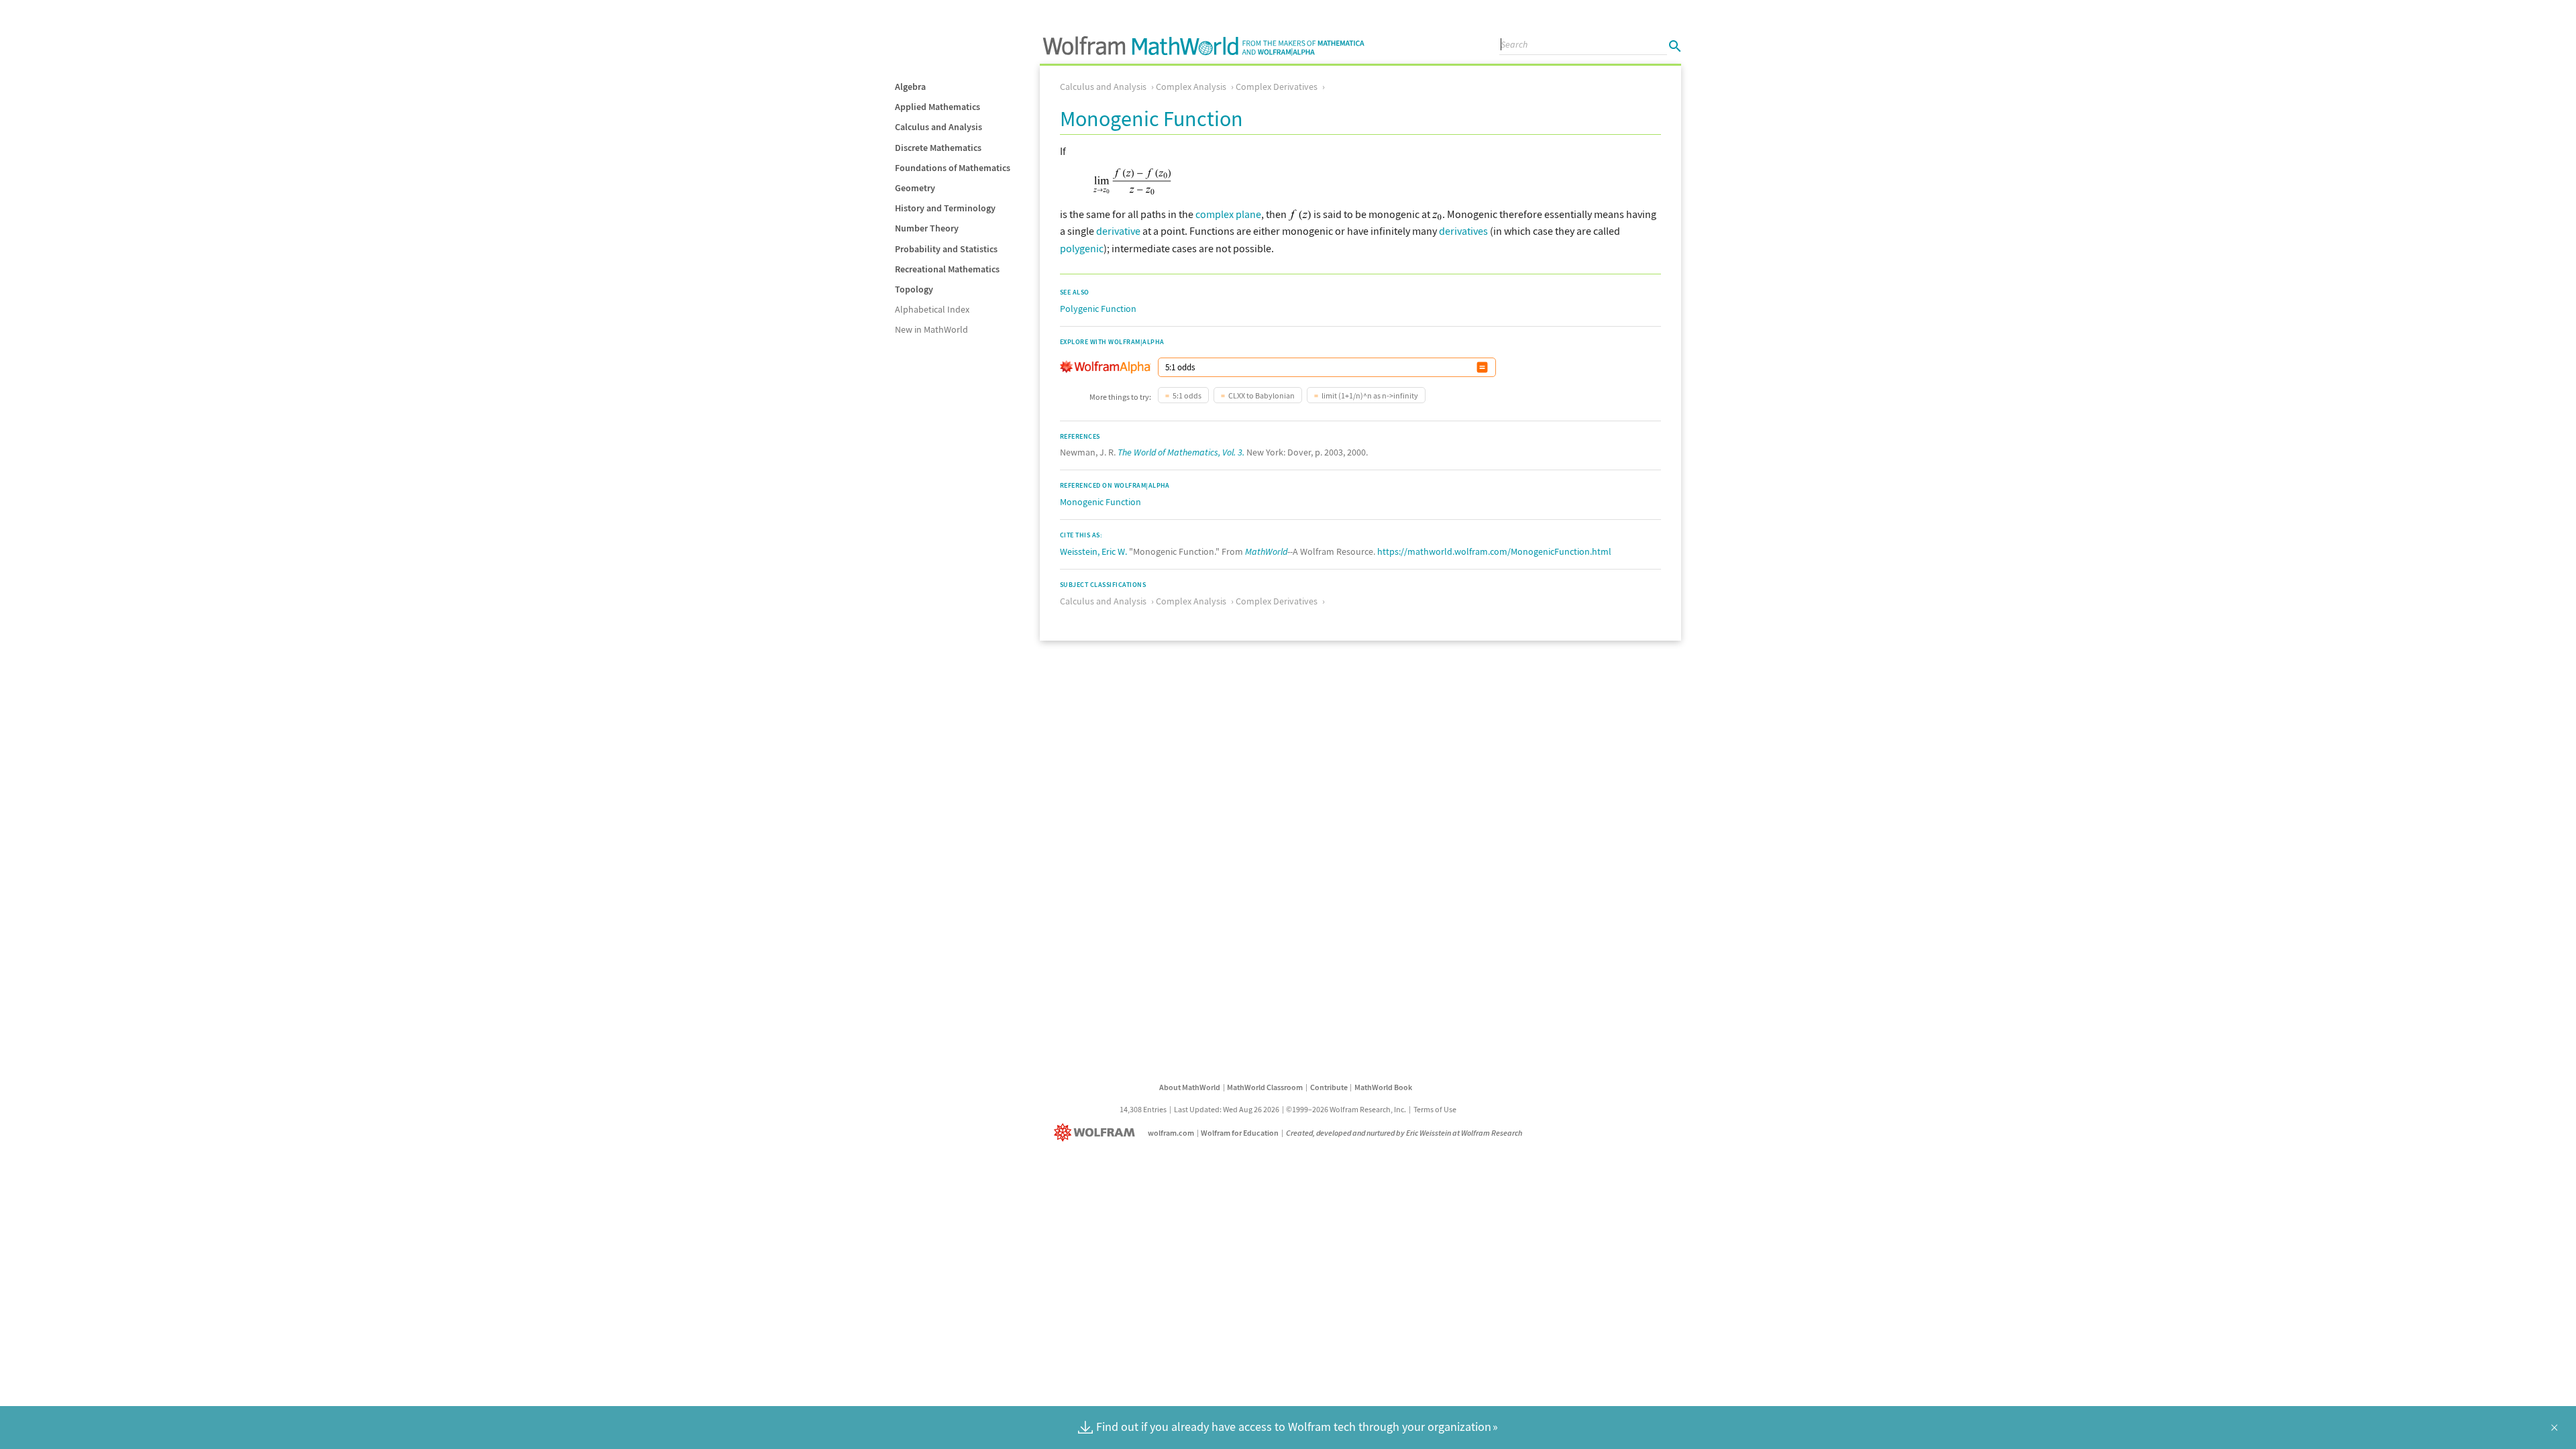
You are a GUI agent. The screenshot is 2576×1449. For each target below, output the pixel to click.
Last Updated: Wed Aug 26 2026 (1227, 1109)
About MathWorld (1190, 1087)
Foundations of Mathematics (953, 168)
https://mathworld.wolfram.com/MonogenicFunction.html (1494, 551)
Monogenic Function (1101, 502)
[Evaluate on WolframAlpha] (1482, 367)
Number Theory (927, 228)
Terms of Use (1435, 1109)
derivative (1118, 231)
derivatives (1463, 231)
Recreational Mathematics (947, 269)
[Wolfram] (1097, 1133)
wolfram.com (1171, 1133)
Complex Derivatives (1277, 87)
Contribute (1329, 1087)
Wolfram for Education (1240, 1133)
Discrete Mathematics (938, 148)
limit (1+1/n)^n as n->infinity (1370, 395)
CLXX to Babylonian (1262, 395)
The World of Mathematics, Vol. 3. (1181, 452)
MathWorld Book (1383, 1087)
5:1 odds (1187, 395)
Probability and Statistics (946, 249)
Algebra (910, 87)
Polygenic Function (1098, 309)
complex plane (1228, 214)
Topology (914, 289)
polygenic (1082, 248)
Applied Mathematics (937, 107)
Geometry (915, 188)
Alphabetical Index (932, 309)
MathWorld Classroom (1265, 1087)
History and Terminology (945, 208)
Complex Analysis (1191, 87)
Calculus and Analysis (938, 127)
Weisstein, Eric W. (1093, 551)
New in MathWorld (931, 329)
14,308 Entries (1143, 1109)
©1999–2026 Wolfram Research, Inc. (1346, 1109)
